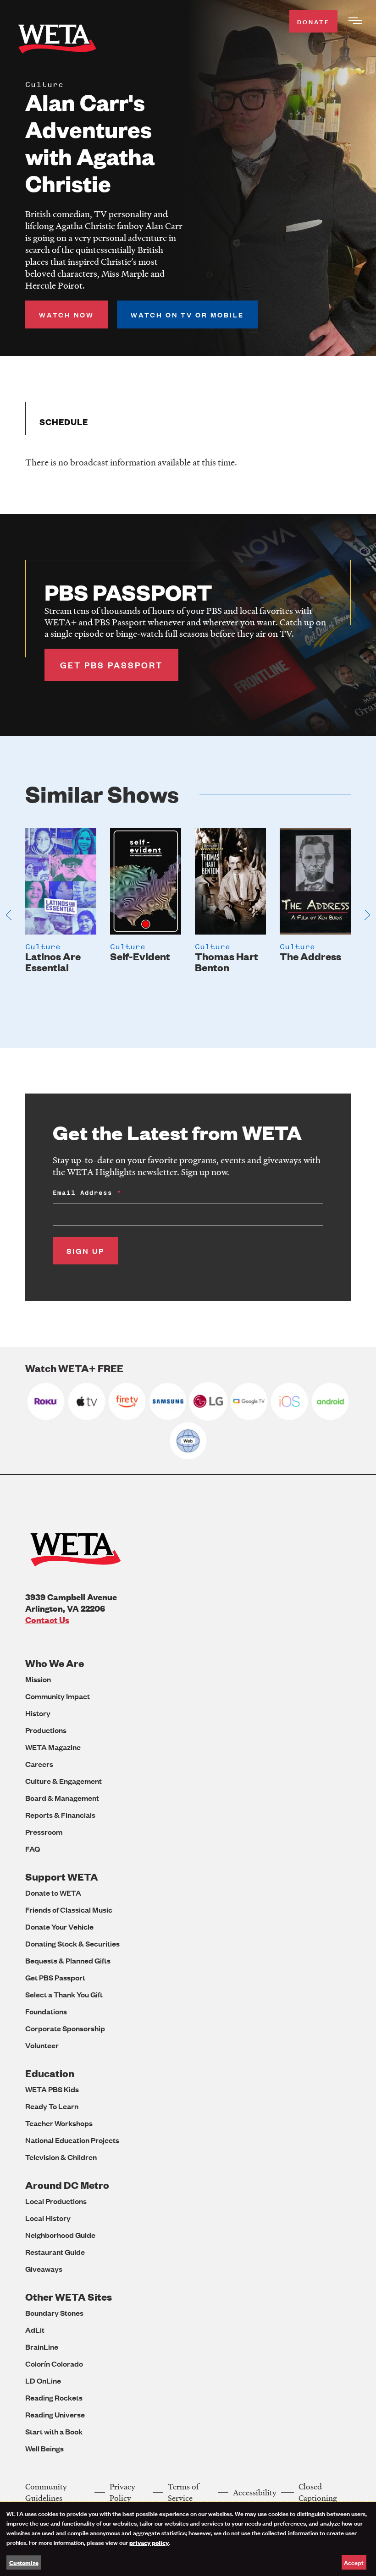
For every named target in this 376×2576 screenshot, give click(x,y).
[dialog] (188, 2539)
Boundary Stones (54, 2313)
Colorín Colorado (54, 2364)
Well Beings (44, 2448)
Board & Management (62, 1798)
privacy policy (149, 2542)
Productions (46, 1730)
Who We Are (55, 1663)
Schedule (64, 422)
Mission (38, 1679)
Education (50, 2073)
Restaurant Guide (55, 2252)
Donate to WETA (53, 1893)
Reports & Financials (60, 1815)
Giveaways (44, 2269)
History (38, 1713)
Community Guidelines (46, 2492)
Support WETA (62, 1877)
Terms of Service (183, 2492)
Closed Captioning (318, 2492)
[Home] (57, 41)
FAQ (33, 1849)
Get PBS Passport (55, 1977)
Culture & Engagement (64, 1781)
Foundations (46, 2011)
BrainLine (42, 2347)
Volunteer (42, 2045)
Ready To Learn (52, 2106)
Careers (39, 1764)
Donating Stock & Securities (72, 1944)
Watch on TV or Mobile (187, 314)
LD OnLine (43, 2381)
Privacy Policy (122, 2492)
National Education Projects (72, 2140)
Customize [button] (24, 2562)
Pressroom (44, 1832)
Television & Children (61, 2157)
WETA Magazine (53, 1747)
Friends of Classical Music (69, 1910)
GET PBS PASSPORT (111, 665)
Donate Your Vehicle (59, 1927)
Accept (354, 2562)
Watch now (66, 314)
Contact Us (47, 1620)
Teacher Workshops (59, 2123)
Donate (313, 21)
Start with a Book (54, 2431)
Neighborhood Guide (60, 2235)
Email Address (83, 1193)
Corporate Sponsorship (65, 2028)
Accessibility (255, 2492)
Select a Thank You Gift (64, 1994)
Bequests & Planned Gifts (68, 1961)
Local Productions (56, 2201)
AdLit (35, 2330)
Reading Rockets (54, 2398)
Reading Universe (55, 2415)
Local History (48, 2218)
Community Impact (58, 1696)
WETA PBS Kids (52, 2089)
